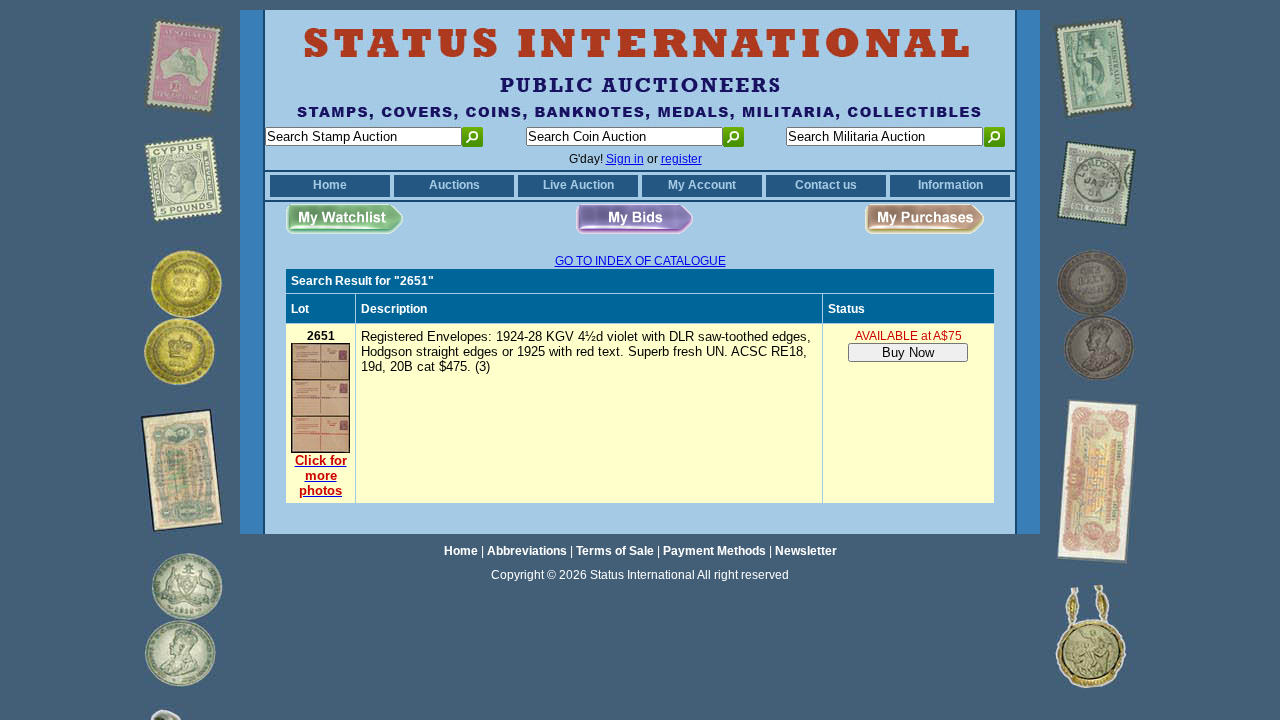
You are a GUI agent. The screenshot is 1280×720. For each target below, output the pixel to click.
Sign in (625, 159)
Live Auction (578, 185)
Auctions (454, 185)
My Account (702, 185)
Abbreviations (527, 551)
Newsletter (806, 551)
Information (950, 185)
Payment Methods (714, 551)
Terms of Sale (615, 551)
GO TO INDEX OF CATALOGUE (640, 261)
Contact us (826, 185)
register (681, 159)
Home (330, 185)
